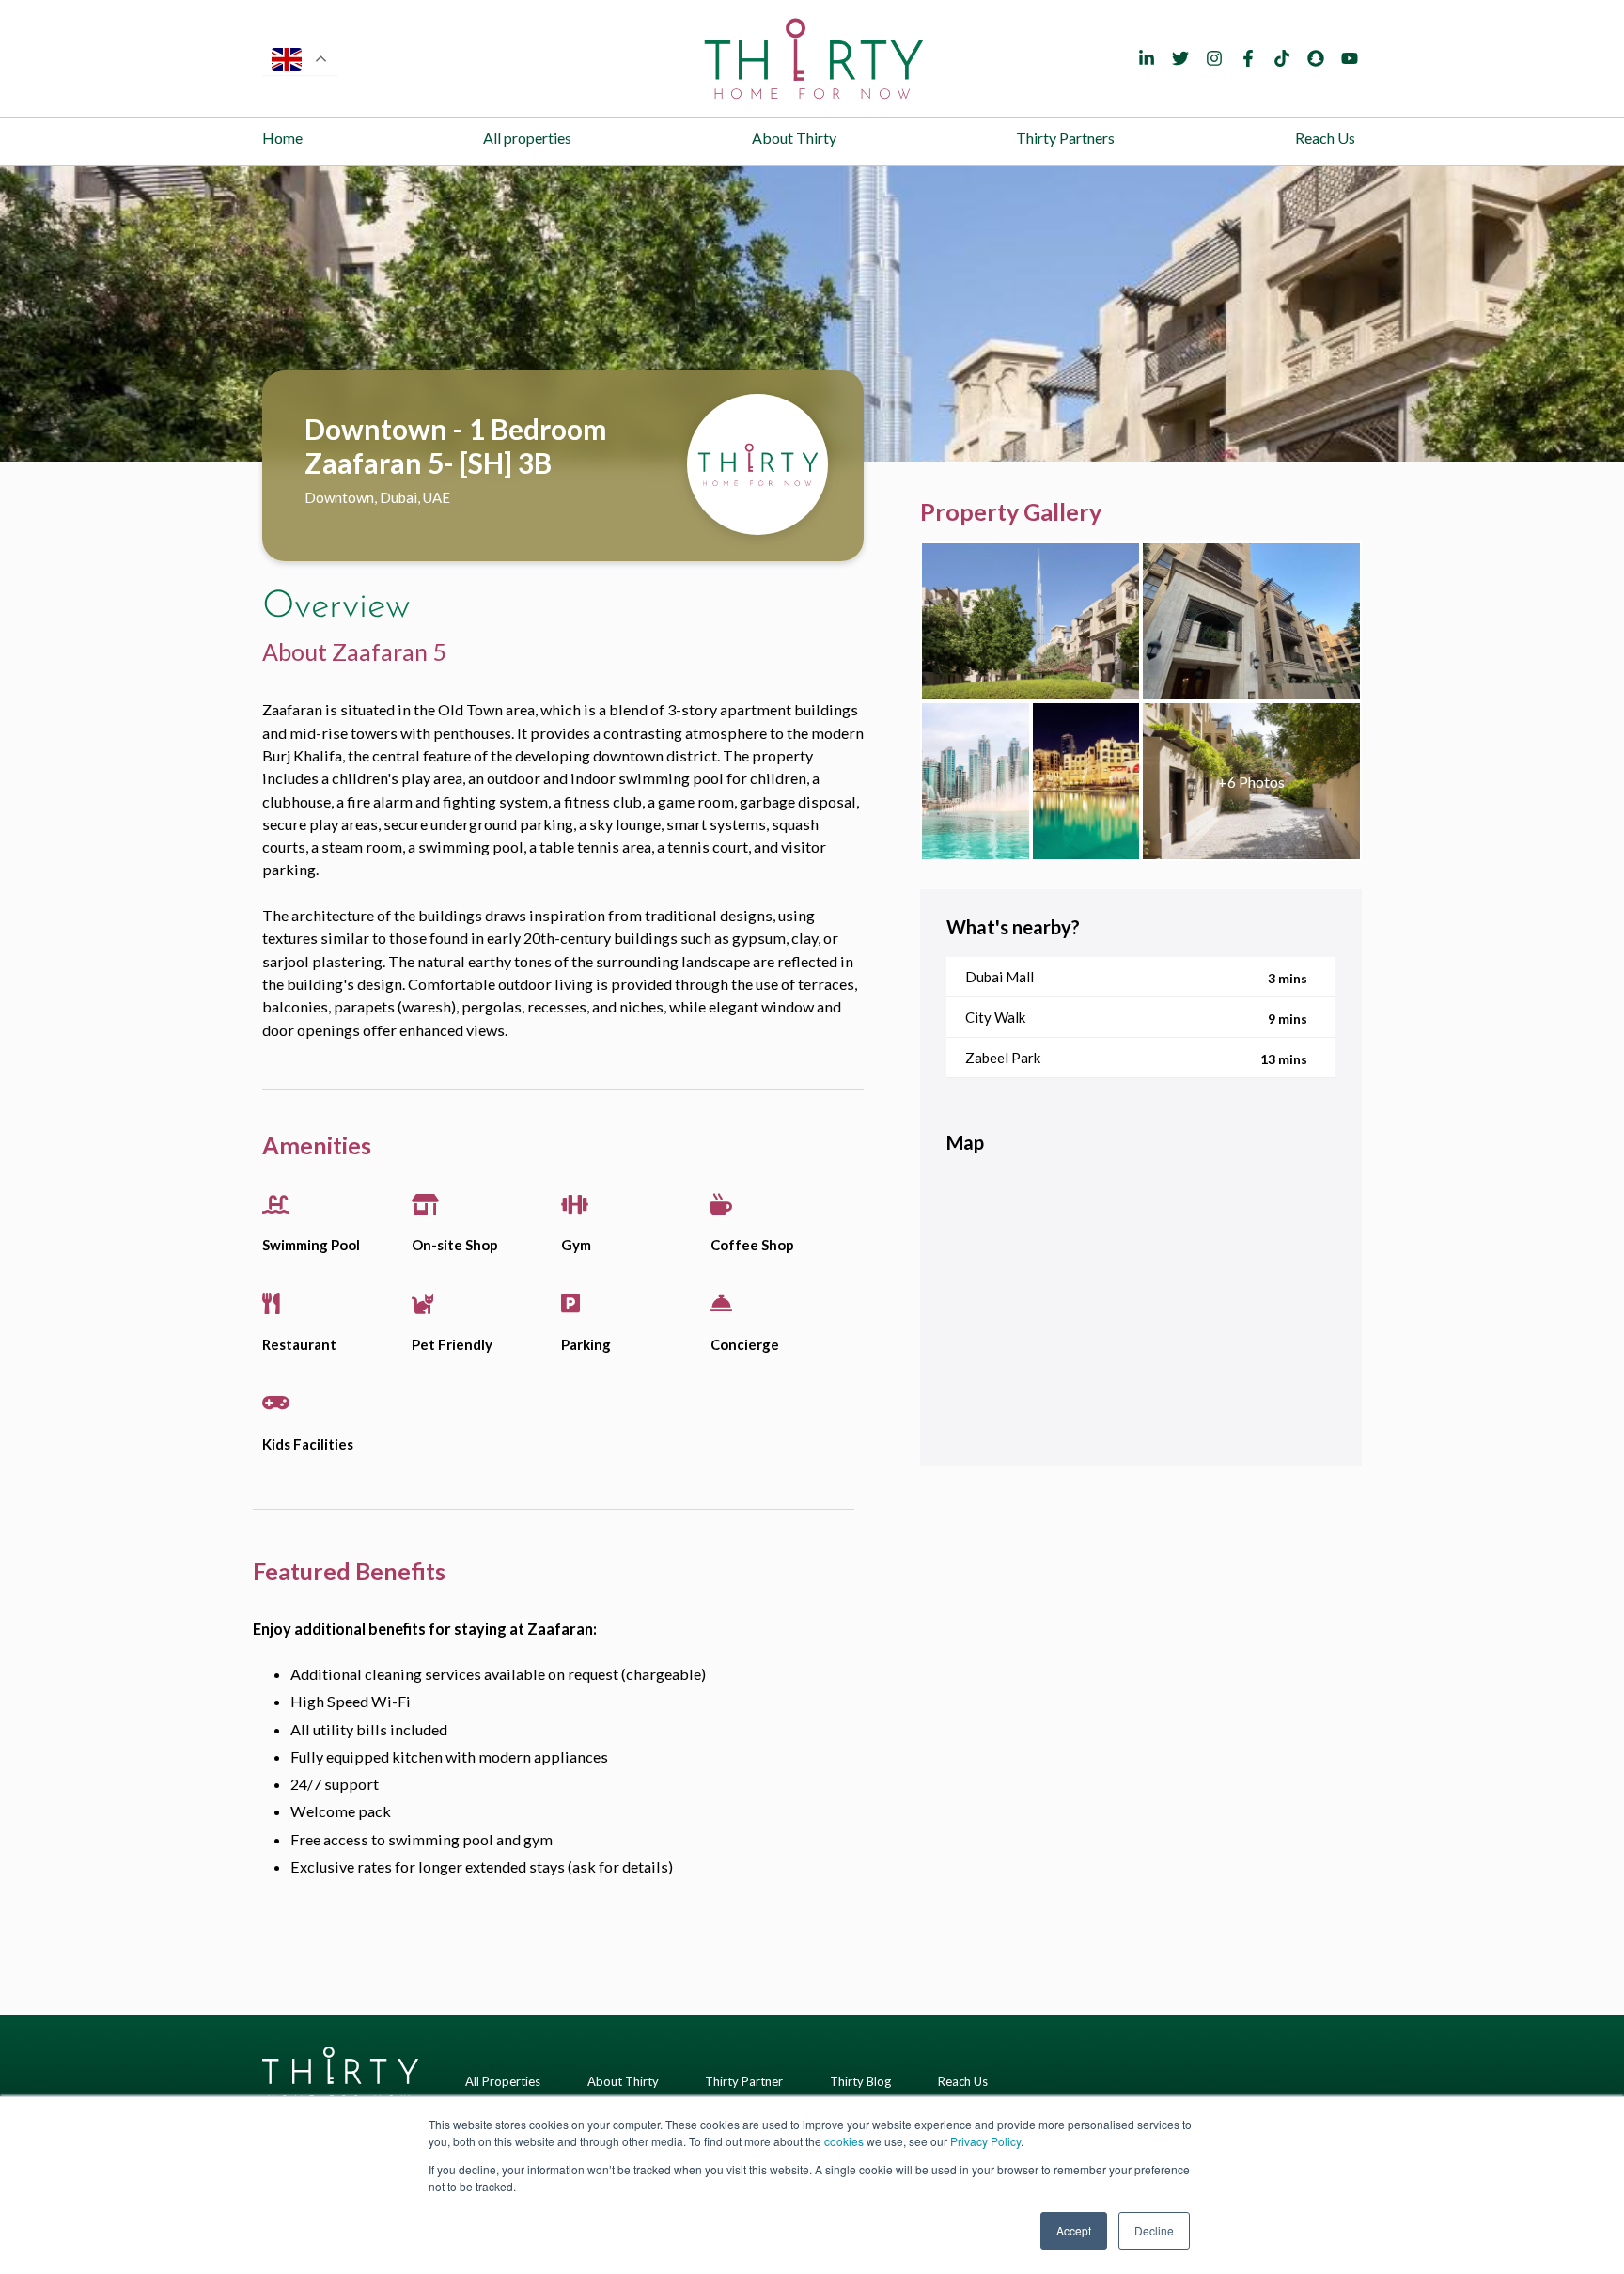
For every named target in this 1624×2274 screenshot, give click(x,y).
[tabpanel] (812, 314)
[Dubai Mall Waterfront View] (976, 781)
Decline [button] (1154, 2230)
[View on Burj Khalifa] (1031, 621)
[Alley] (1251, 781)
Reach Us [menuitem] (1325, 138)
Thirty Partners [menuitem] (1065, 138)
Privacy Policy (985, 2141)
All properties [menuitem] (527, 138)
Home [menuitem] (282, 138)
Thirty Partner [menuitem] (744, 2081)
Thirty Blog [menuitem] (860, 2081)
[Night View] (1086, 781)
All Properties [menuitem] (503, 2081)
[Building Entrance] (1251, 621)
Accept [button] (1074, 2230)
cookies (844, 2141)
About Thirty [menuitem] (794, 138)
